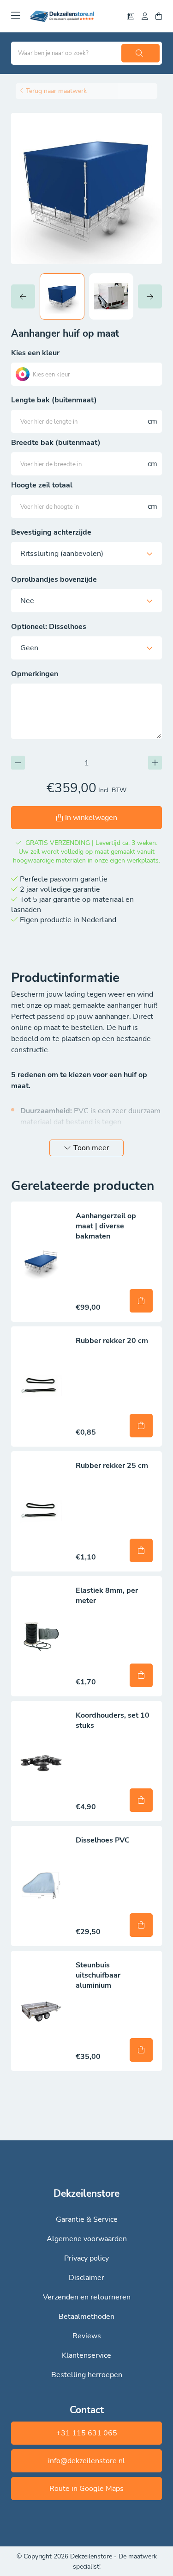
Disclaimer (86, 2278)
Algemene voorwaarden (87, 2239)
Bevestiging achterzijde (51, 532)
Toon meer (91, 1148)
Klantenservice (86, 2355)
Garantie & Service (87, 2219)
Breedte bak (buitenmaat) (56, 443)
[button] (25, 296)
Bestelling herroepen (87, 2375)
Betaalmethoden (86, 2317)
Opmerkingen (35, 674)
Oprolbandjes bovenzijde (54, 579)
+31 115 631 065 (87, 2433)
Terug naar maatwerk (56, 91)
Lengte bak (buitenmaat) (54, 400)
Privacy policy (86, 2258)
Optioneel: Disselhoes (49, 627)
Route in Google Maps (86, 2489)
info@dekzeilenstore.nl (86, 2461)
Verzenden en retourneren (87, 2297)
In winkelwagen (91, 818)
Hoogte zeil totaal (42, 485)
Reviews (87, 2336)
